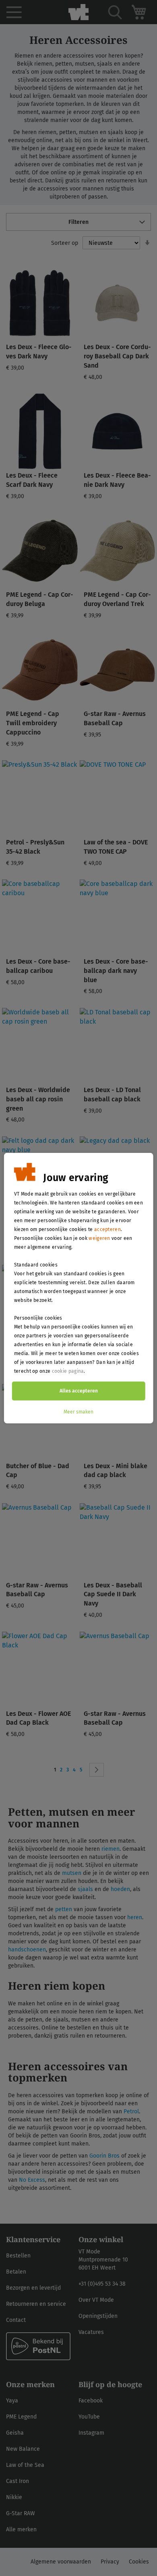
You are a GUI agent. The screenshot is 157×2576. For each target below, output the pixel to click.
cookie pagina (68, 1371)
